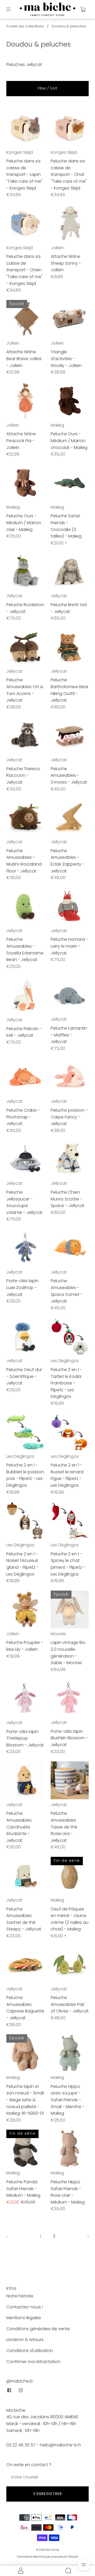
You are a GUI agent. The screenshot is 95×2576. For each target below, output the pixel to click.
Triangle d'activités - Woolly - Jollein (66, 359)
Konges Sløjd (20, 152)
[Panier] (83, 9)
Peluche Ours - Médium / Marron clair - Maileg (24, 523)
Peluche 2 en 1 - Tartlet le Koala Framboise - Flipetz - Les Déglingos (66, 1383)
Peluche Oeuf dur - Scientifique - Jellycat (24, 1376)
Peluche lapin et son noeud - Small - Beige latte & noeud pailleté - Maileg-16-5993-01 (25, 2100)
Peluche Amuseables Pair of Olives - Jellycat (70, 2004)
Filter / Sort (47, 88)
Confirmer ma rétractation (33, 2362)
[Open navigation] (12, 9)
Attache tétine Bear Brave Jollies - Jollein (24, 359)
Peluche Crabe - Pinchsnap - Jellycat (23, 1117)
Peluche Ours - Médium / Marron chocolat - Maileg (69, 441)
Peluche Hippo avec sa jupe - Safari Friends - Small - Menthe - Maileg (68, 2100)
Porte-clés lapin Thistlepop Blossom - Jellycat (25, 1738)
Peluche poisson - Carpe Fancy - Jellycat (69, 1117)
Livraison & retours (25, 2340)
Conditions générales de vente (38, 2329)
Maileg (57, 425)
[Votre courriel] (47, 2477)
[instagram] (21, 2390)
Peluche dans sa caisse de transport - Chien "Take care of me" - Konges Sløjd (24, 270)
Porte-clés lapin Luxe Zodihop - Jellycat (22, 1287)
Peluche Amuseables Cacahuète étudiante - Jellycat (19, 1827)
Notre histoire (20, 2296)
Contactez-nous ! (25, 2307)
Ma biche (53, 2550)
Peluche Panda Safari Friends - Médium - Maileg (23, 2189)
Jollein (57, 248)
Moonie (58, 1634)
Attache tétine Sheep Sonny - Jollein (66, 263)
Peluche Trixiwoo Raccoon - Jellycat (23, 775)
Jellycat (14, 596)
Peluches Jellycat (24, 65)
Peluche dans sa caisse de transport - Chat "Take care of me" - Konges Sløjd (69, 174)
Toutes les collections (25, 26)
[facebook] (9, 2390)
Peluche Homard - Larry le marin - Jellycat (69, 946)
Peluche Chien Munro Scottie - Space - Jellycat (68, 1199)
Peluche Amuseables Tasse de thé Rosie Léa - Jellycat (64, 1827)
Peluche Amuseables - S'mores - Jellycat (69, 775)
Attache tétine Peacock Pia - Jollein (21, 441)
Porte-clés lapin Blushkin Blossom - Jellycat (69, 1738)
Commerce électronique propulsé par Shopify (47, 2557)
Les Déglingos (65, 1361)
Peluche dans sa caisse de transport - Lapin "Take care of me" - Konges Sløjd (24, 174)
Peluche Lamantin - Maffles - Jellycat (69, 1035)
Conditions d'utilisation (30, 2351)
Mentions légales (24, 2318)
